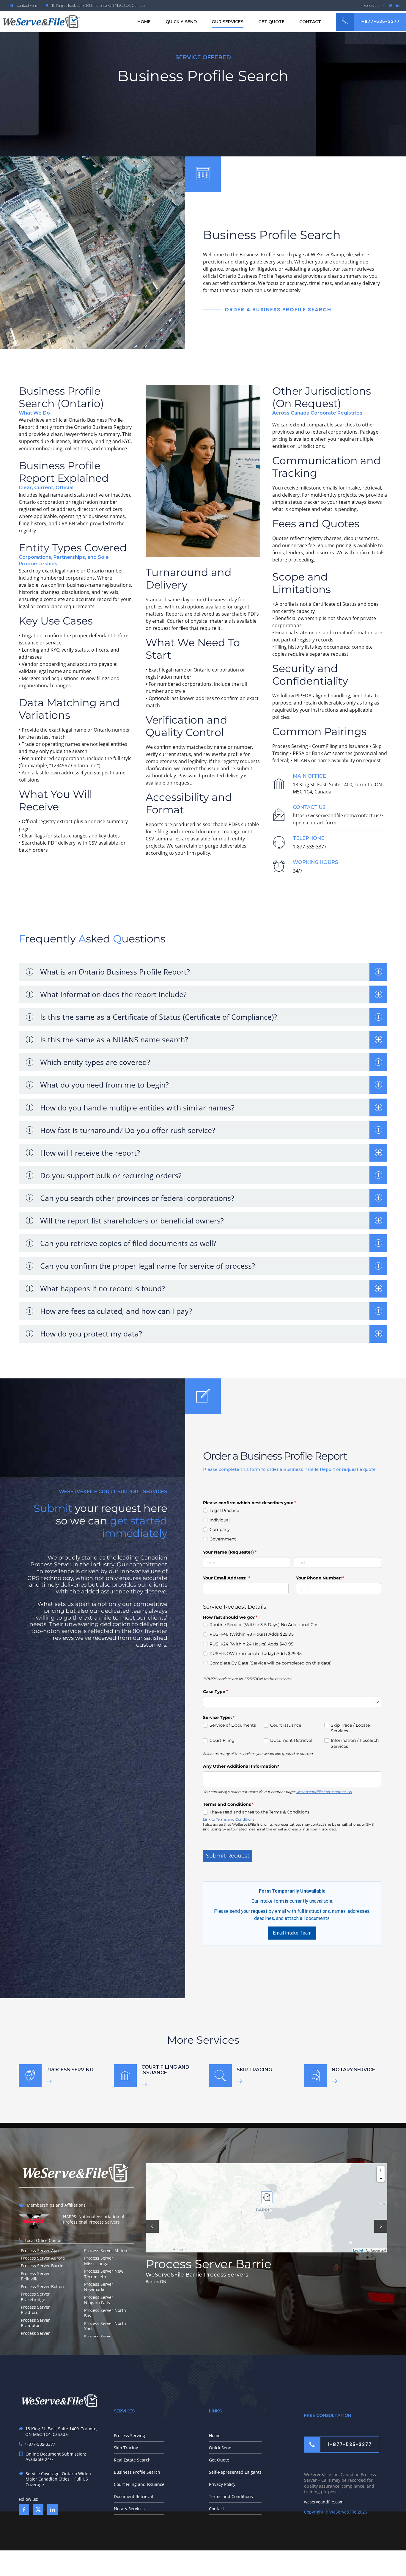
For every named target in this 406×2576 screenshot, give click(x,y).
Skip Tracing (126, 2448)
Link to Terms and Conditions (229, 1819)
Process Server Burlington (223, 2264)
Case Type (225, 1692)
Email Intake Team (292, 1933)
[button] (152, 2226)
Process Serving (129, 2435)
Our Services (228, 22)
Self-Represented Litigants (235, 2472)
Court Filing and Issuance (139, 2484)
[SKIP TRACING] (220, 2076)
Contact (310, 22)
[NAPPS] (34, 2221)
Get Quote (271, 22)
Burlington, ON (160, 2281)
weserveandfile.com (324, 2502)
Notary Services (129, 2509)
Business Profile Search (137, 2472)
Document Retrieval (133, 2496)
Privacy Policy (222, 2484)
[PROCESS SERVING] (30, 2076)
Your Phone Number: (330, 1578)
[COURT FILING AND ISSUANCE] (125, 2076)
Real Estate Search (132, 2460)
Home (144, 22)
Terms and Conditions (231, 2496)
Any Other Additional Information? (241, 1766)
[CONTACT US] (279, 815)
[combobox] (292, 1702)
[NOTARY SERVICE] (315, 2076)
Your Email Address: (236, 1578)
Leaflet (358, 2250)
